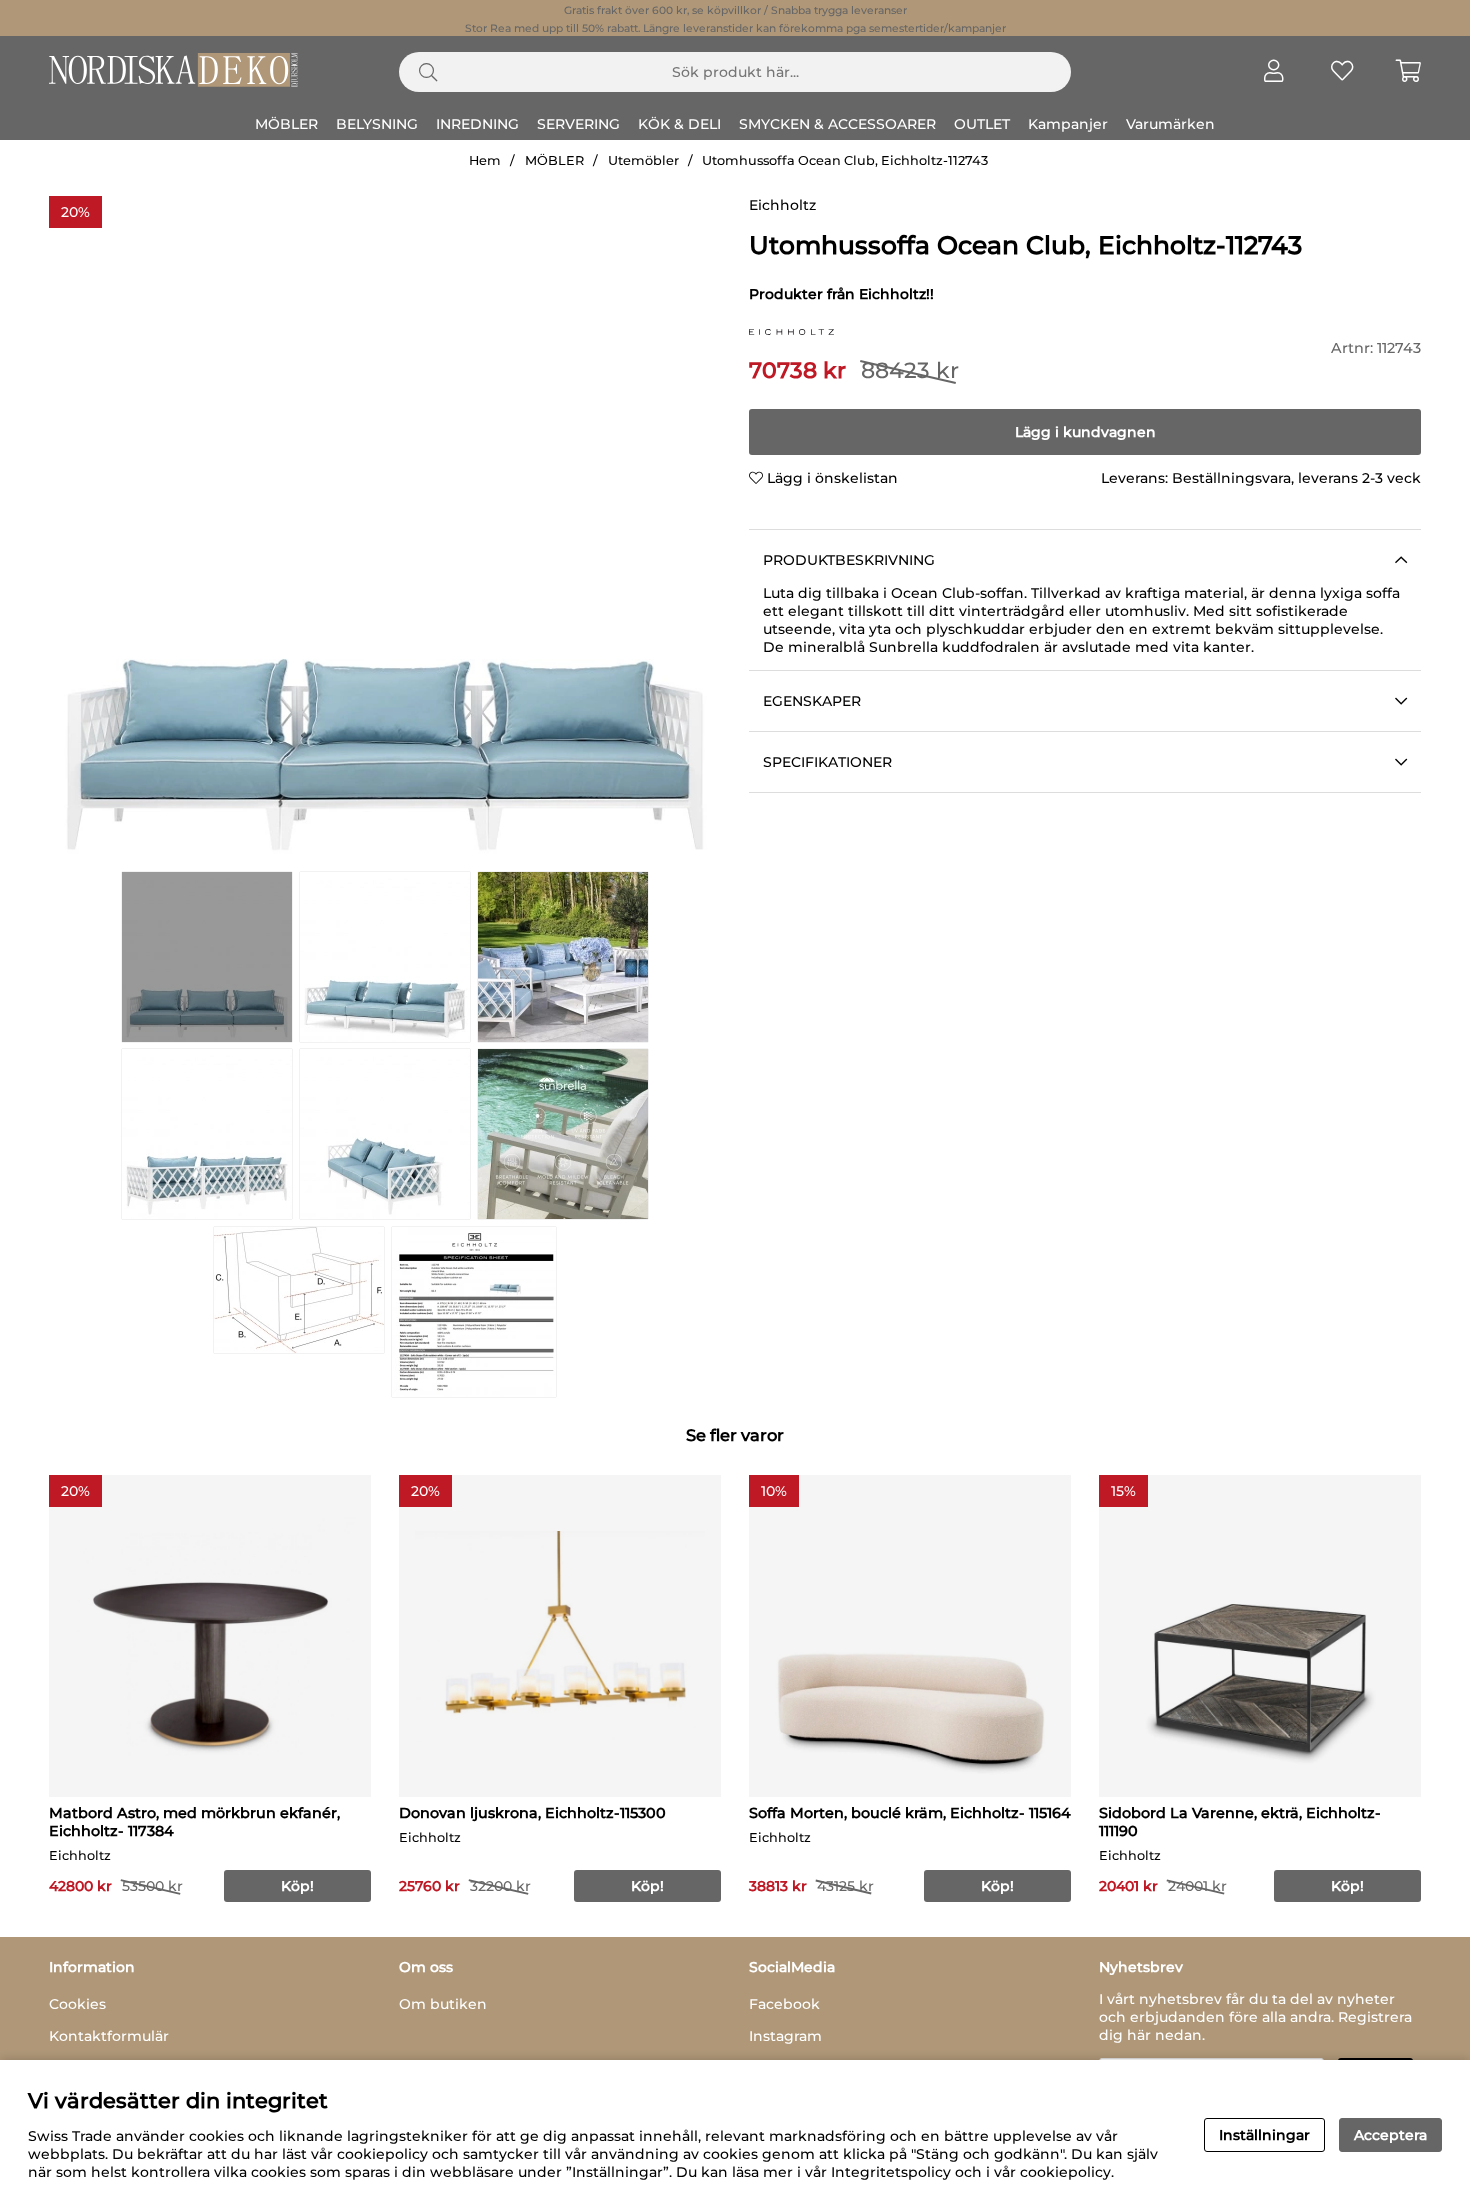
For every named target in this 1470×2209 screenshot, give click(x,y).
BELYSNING (377, 124)
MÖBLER (286, 124)
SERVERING (578, 124)
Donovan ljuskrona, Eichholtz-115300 (532, 1813)
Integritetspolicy (891, 2172)
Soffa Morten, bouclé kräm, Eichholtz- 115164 (910, 1813)
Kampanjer (1068, 124)
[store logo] (791, 330)
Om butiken (443, 2004)
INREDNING (477, 124)
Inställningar (1264, 2135)
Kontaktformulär (109, 2036)
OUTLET (982, 124)
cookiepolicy (1065, 2172)
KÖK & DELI (679, 124)
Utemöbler (643, 160)
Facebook (784, 2004)
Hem (485, 160)
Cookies (77, 2004)
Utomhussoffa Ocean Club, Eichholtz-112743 (845, 160)
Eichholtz (782, 205)
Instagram (785, 2036)
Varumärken (1170, 124)
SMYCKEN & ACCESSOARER (837, 124)
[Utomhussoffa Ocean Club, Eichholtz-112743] (207, 957)
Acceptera (1390, 2135)
